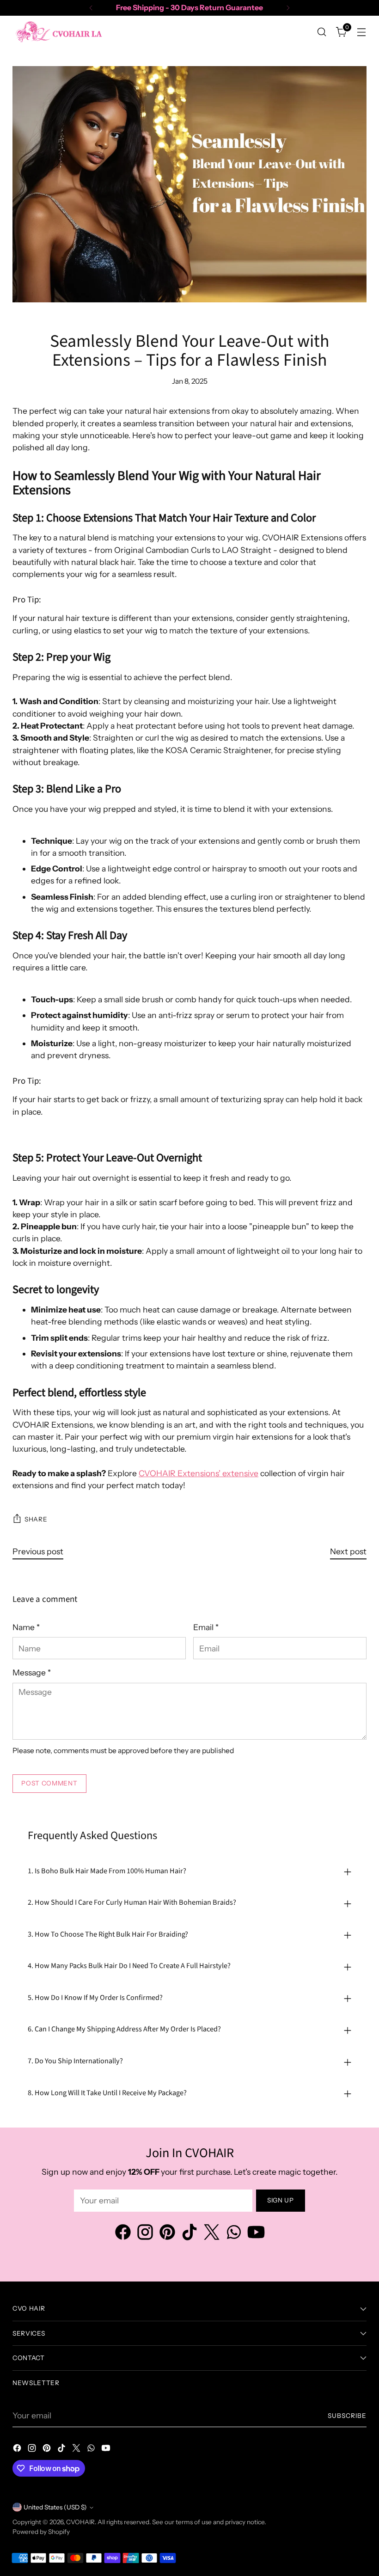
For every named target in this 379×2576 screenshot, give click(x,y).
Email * (206, 1627)
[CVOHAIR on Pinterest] (167, 2234)
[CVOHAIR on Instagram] (145, 2234)
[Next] (288, 8)
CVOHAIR (80, 2522)
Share (36, 1519)
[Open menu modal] (362, 32)
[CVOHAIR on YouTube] (256, 2234)
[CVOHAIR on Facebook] (123, 2234)
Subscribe (347, 2416)
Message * (32, 1672)
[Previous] (91, 8)
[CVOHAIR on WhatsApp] (234, 2234)
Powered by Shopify (41, 2532)
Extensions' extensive (199, 1473)
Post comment (49, 1783)
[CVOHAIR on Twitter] (212, 2234)
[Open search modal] (322, 32)
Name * (26, 1627)
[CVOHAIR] (59, 32)
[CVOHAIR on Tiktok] (189, 2234)
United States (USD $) (55, 2507)
